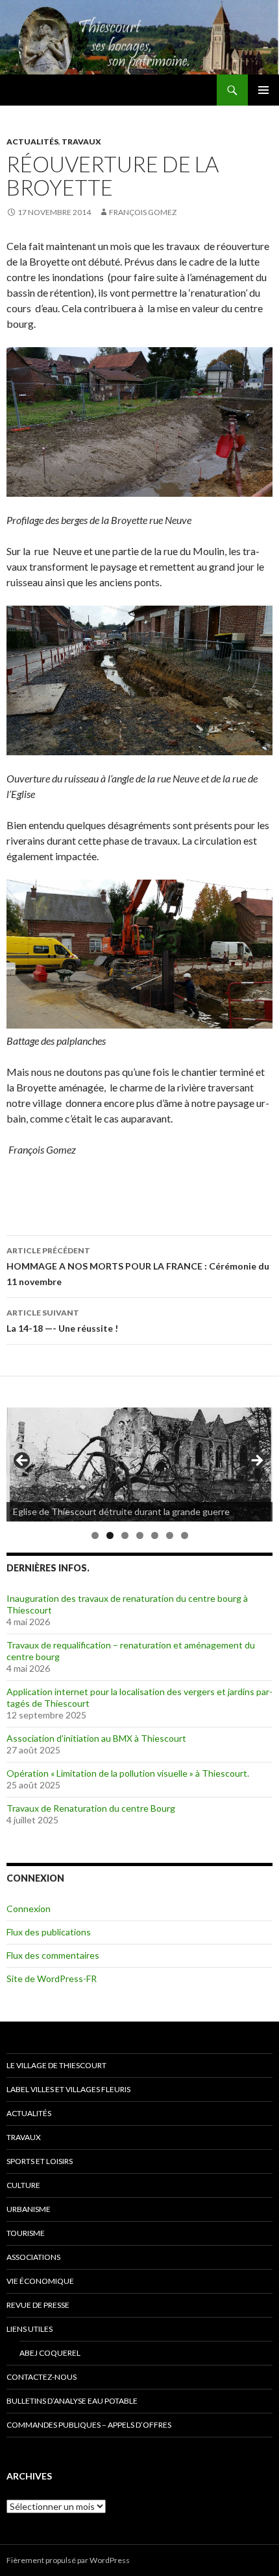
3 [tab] (125, 1535)
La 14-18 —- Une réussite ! (62, 1321)
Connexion (29, 1909)
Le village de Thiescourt (56, 2065)
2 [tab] (110, 1535)
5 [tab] (155, 1535)
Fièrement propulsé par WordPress (68, 2560)
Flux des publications (49, 1932)
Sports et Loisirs (40, 2161)
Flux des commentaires (53, 1955)
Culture (23, 2185)
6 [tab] (170, 1535)
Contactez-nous (42, 2377)
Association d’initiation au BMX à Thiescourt (96, 1738)
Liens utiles (30, 2329)
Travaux (81, 142)
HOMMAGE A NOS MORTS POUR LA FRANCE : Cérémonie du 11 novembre (138, 1266)
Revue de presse (38, 2305)
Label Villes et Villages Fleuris (68, 2089)
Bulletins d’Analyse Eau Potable (72, 2401)
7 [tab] (185, 1535)
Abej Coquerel (50, 2353)
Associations (33, 2257)
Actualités (32, 142)
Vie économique (40, 2281)
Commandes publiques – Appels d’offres (89, 2425)
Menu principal (263, 90)
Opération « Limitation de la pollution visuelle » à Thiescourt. (128, 1773)
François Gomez (143, 212)
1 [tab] (95, 1535)
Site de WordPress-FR (52, 1978)
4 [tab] (140, 1535)
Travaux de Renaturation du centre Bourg (91, 1808)
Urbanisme (29, 2209)
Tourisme (26, 2233)
